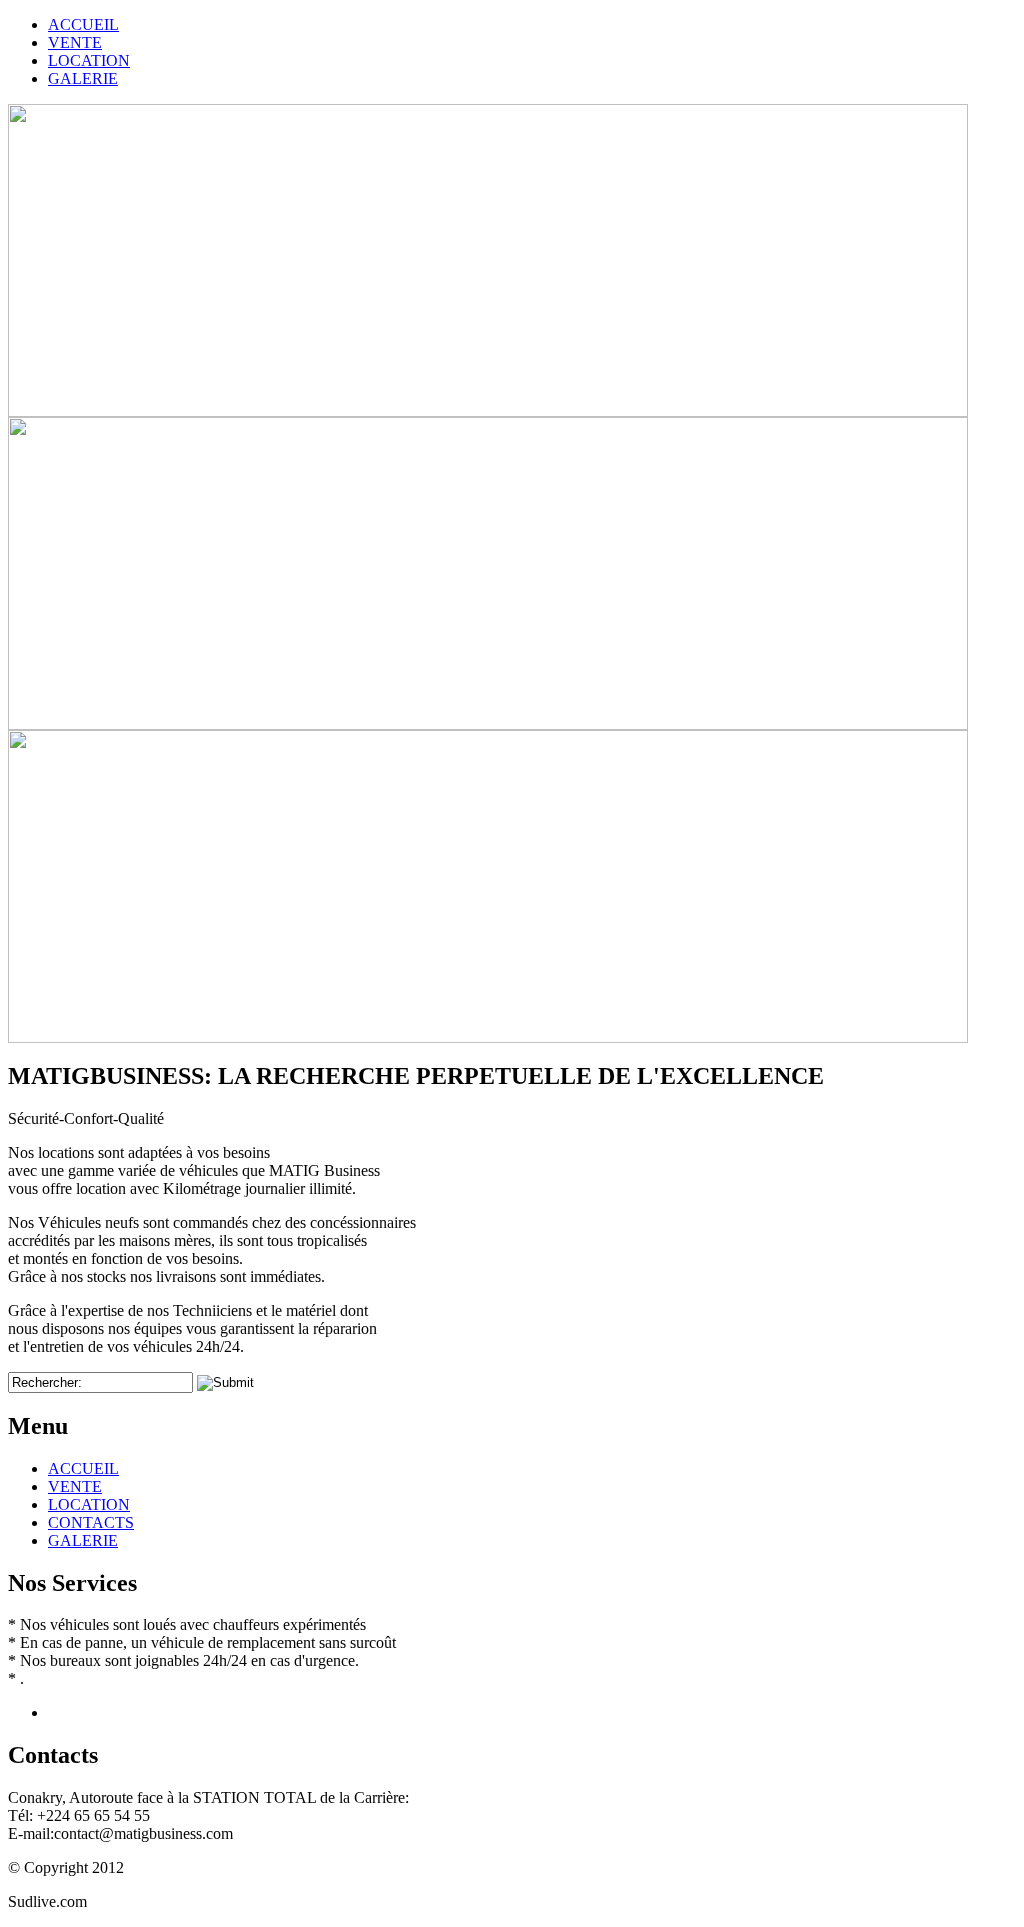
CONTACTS (91, 1522)
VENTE (75, 1486)
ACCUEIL (83, 1468)
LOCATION (89, 1504)
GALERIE (83, 1540)
